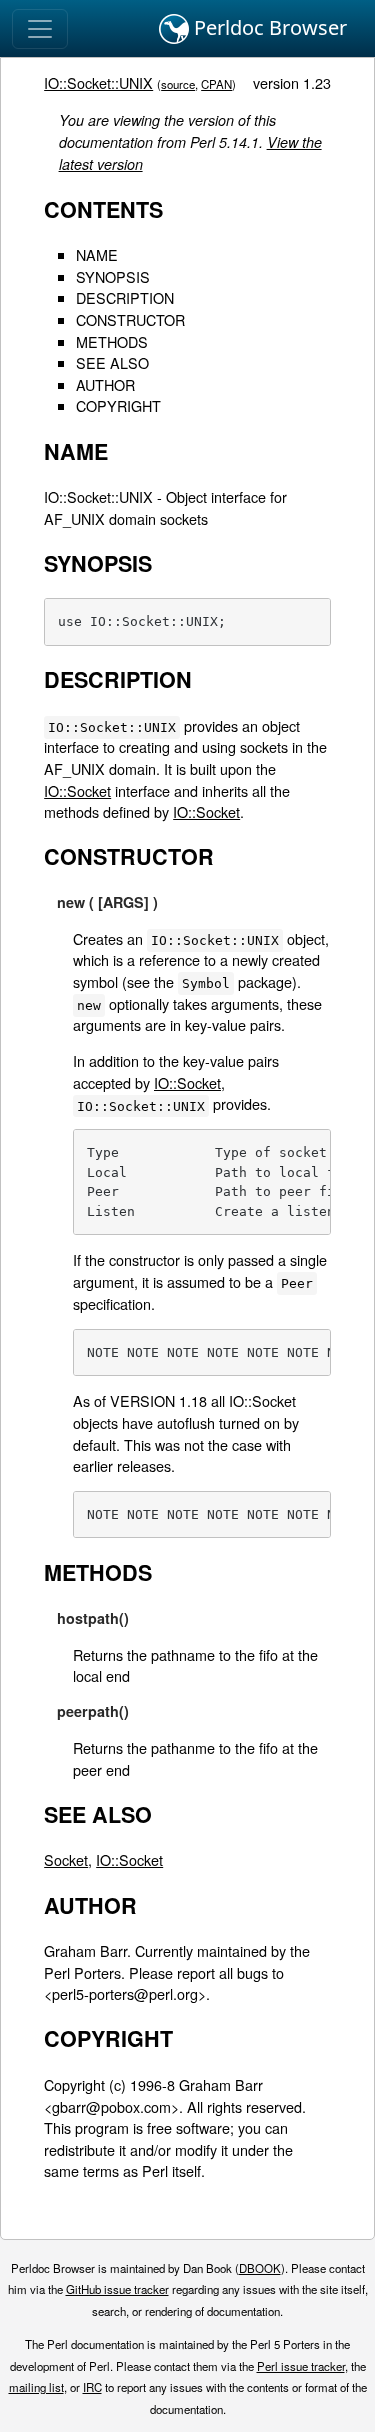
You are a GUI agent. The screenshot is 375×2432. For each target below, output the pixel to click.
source (178, 84)
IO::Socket (77, 790)
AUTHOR (105, 384)
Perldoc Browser (268, 27)
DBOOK (260, 2268)
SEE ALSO (112, 362)
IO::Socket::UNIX (98, 82)
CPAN (216, 84)
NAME (97, 254)
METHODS (112, 341)
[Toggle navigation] (40, 29)
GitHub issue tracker (117, 2289)
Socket (66, 1859)
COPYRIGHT (118, 405)
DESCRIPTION (125, 297)
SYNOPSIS (113, 276)
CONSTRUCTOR (130, 319)
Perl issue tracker (301, 2366)
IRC (92, 2387)
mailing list (36, 2387)
